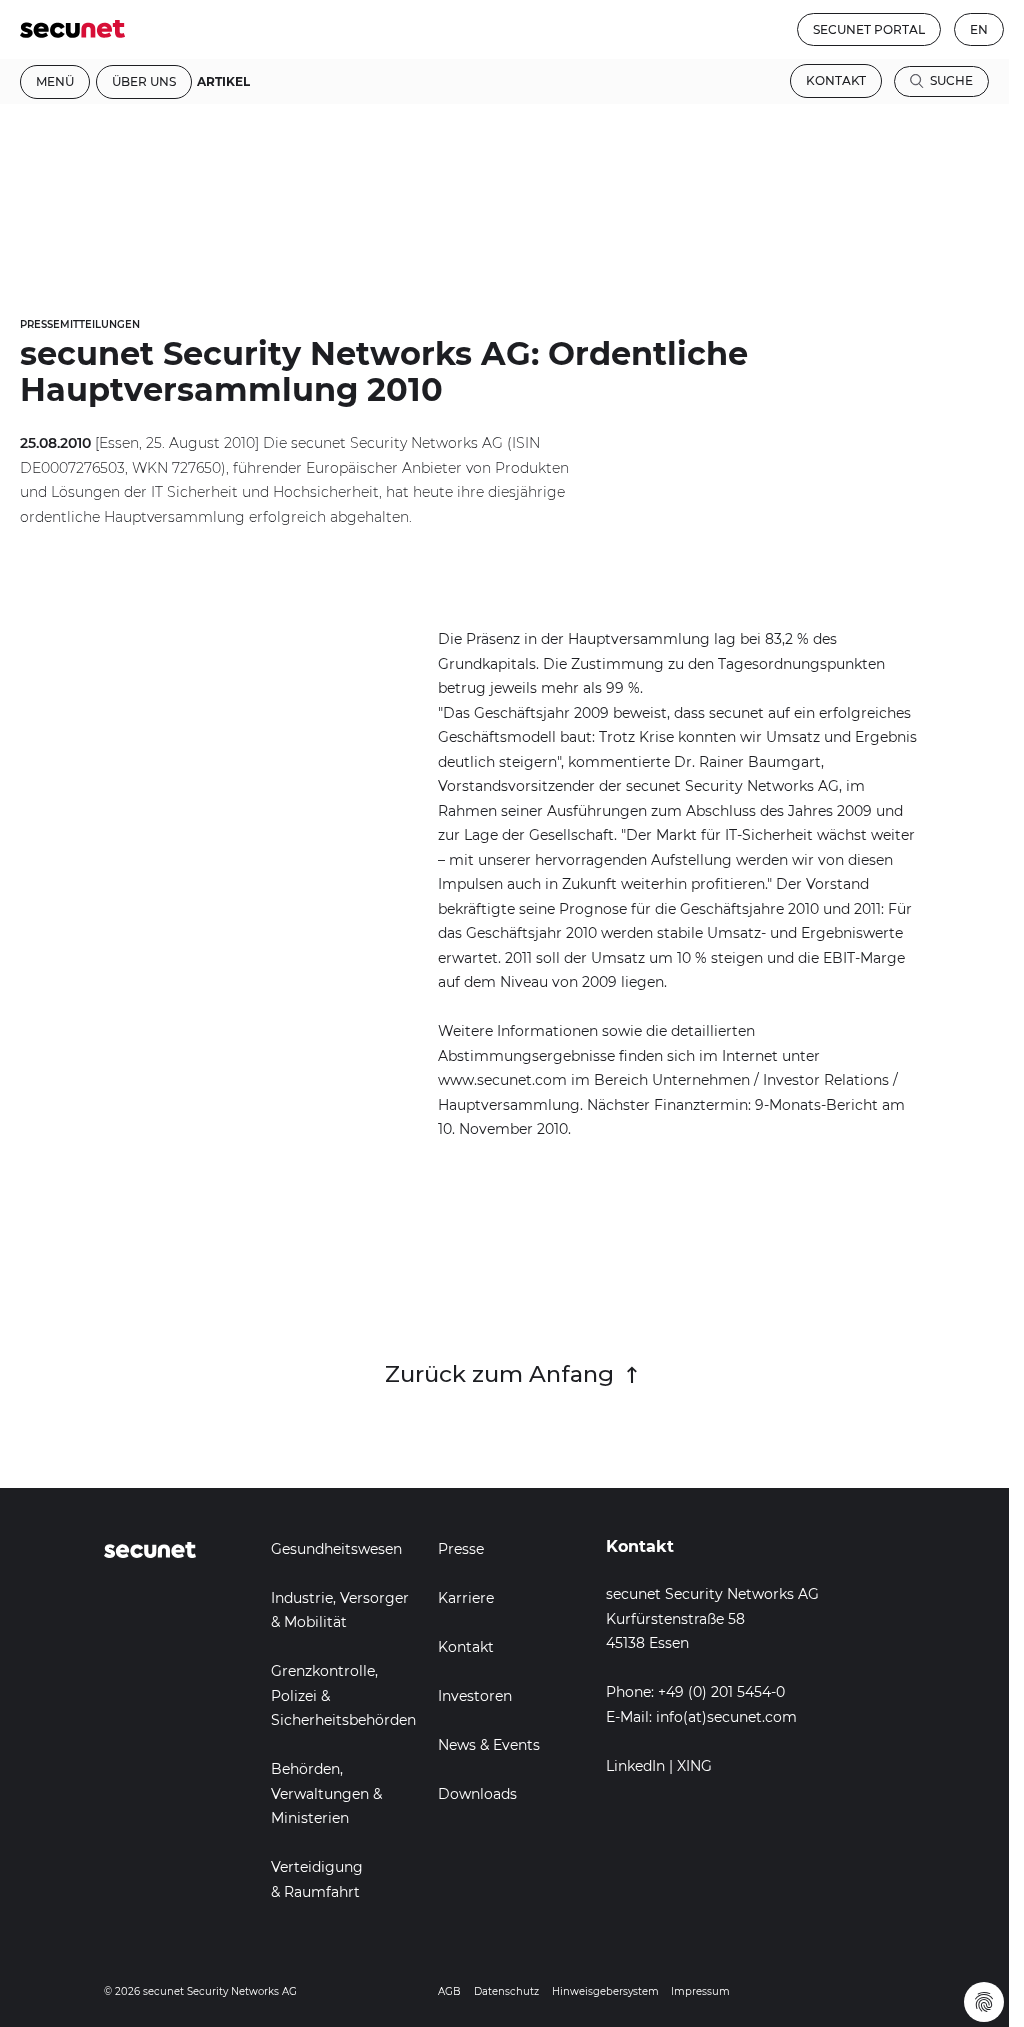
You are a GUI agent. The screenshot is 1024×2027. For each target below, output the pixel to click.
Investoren (475, 1696)
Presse (461, 1549)
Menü (55, 81)
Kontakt (836, 80)
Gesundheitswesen (336, 1549)
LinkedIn (635, 1766)
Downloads (477, 1794)
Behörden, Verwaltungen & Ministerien (326, 1793)
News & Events (489, 1745)
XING (694, 1766)
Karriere (466, 1598)
